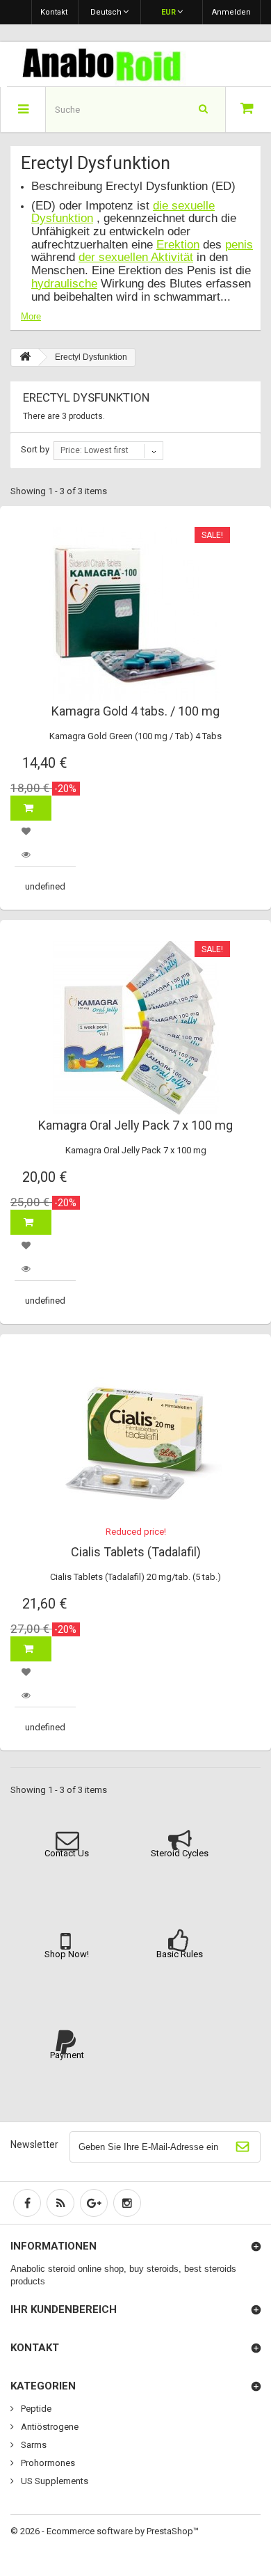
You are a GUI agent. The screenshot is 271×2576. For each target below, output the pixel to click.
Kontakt (54, 12)
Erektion (178, 245)
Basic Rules (180, 1954)
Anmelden (231, 12)
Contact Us (67, 1853)
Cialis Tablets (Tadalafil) (136, 1552)
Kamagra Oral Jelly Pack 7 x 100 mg (135, 1125)
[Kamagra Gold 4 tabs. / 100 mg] (135, 614)
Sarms (33, 2445)
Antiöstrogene (49, 2427)
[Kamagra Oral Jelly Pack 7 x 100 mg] (135, 1028)
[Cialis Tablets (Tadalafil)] (135, 1442)
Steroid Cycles (180, 1853)
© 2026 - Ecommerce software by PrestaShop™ (105, 2531)
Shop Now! (67, 1954)
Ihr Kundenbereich (64, 2309)
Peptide (35, 2409)
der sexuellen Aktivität (136, 257)
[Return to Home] (25, 357)
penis (239, 245)
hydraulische (64, 284)
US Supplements (54, 2481)
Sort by (35, 449)
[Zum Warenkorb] (248, 110)
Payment (67, 2055)
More (31, 316)
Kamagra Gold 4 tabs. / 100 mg (135, 711)
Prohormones (47, 2463)
